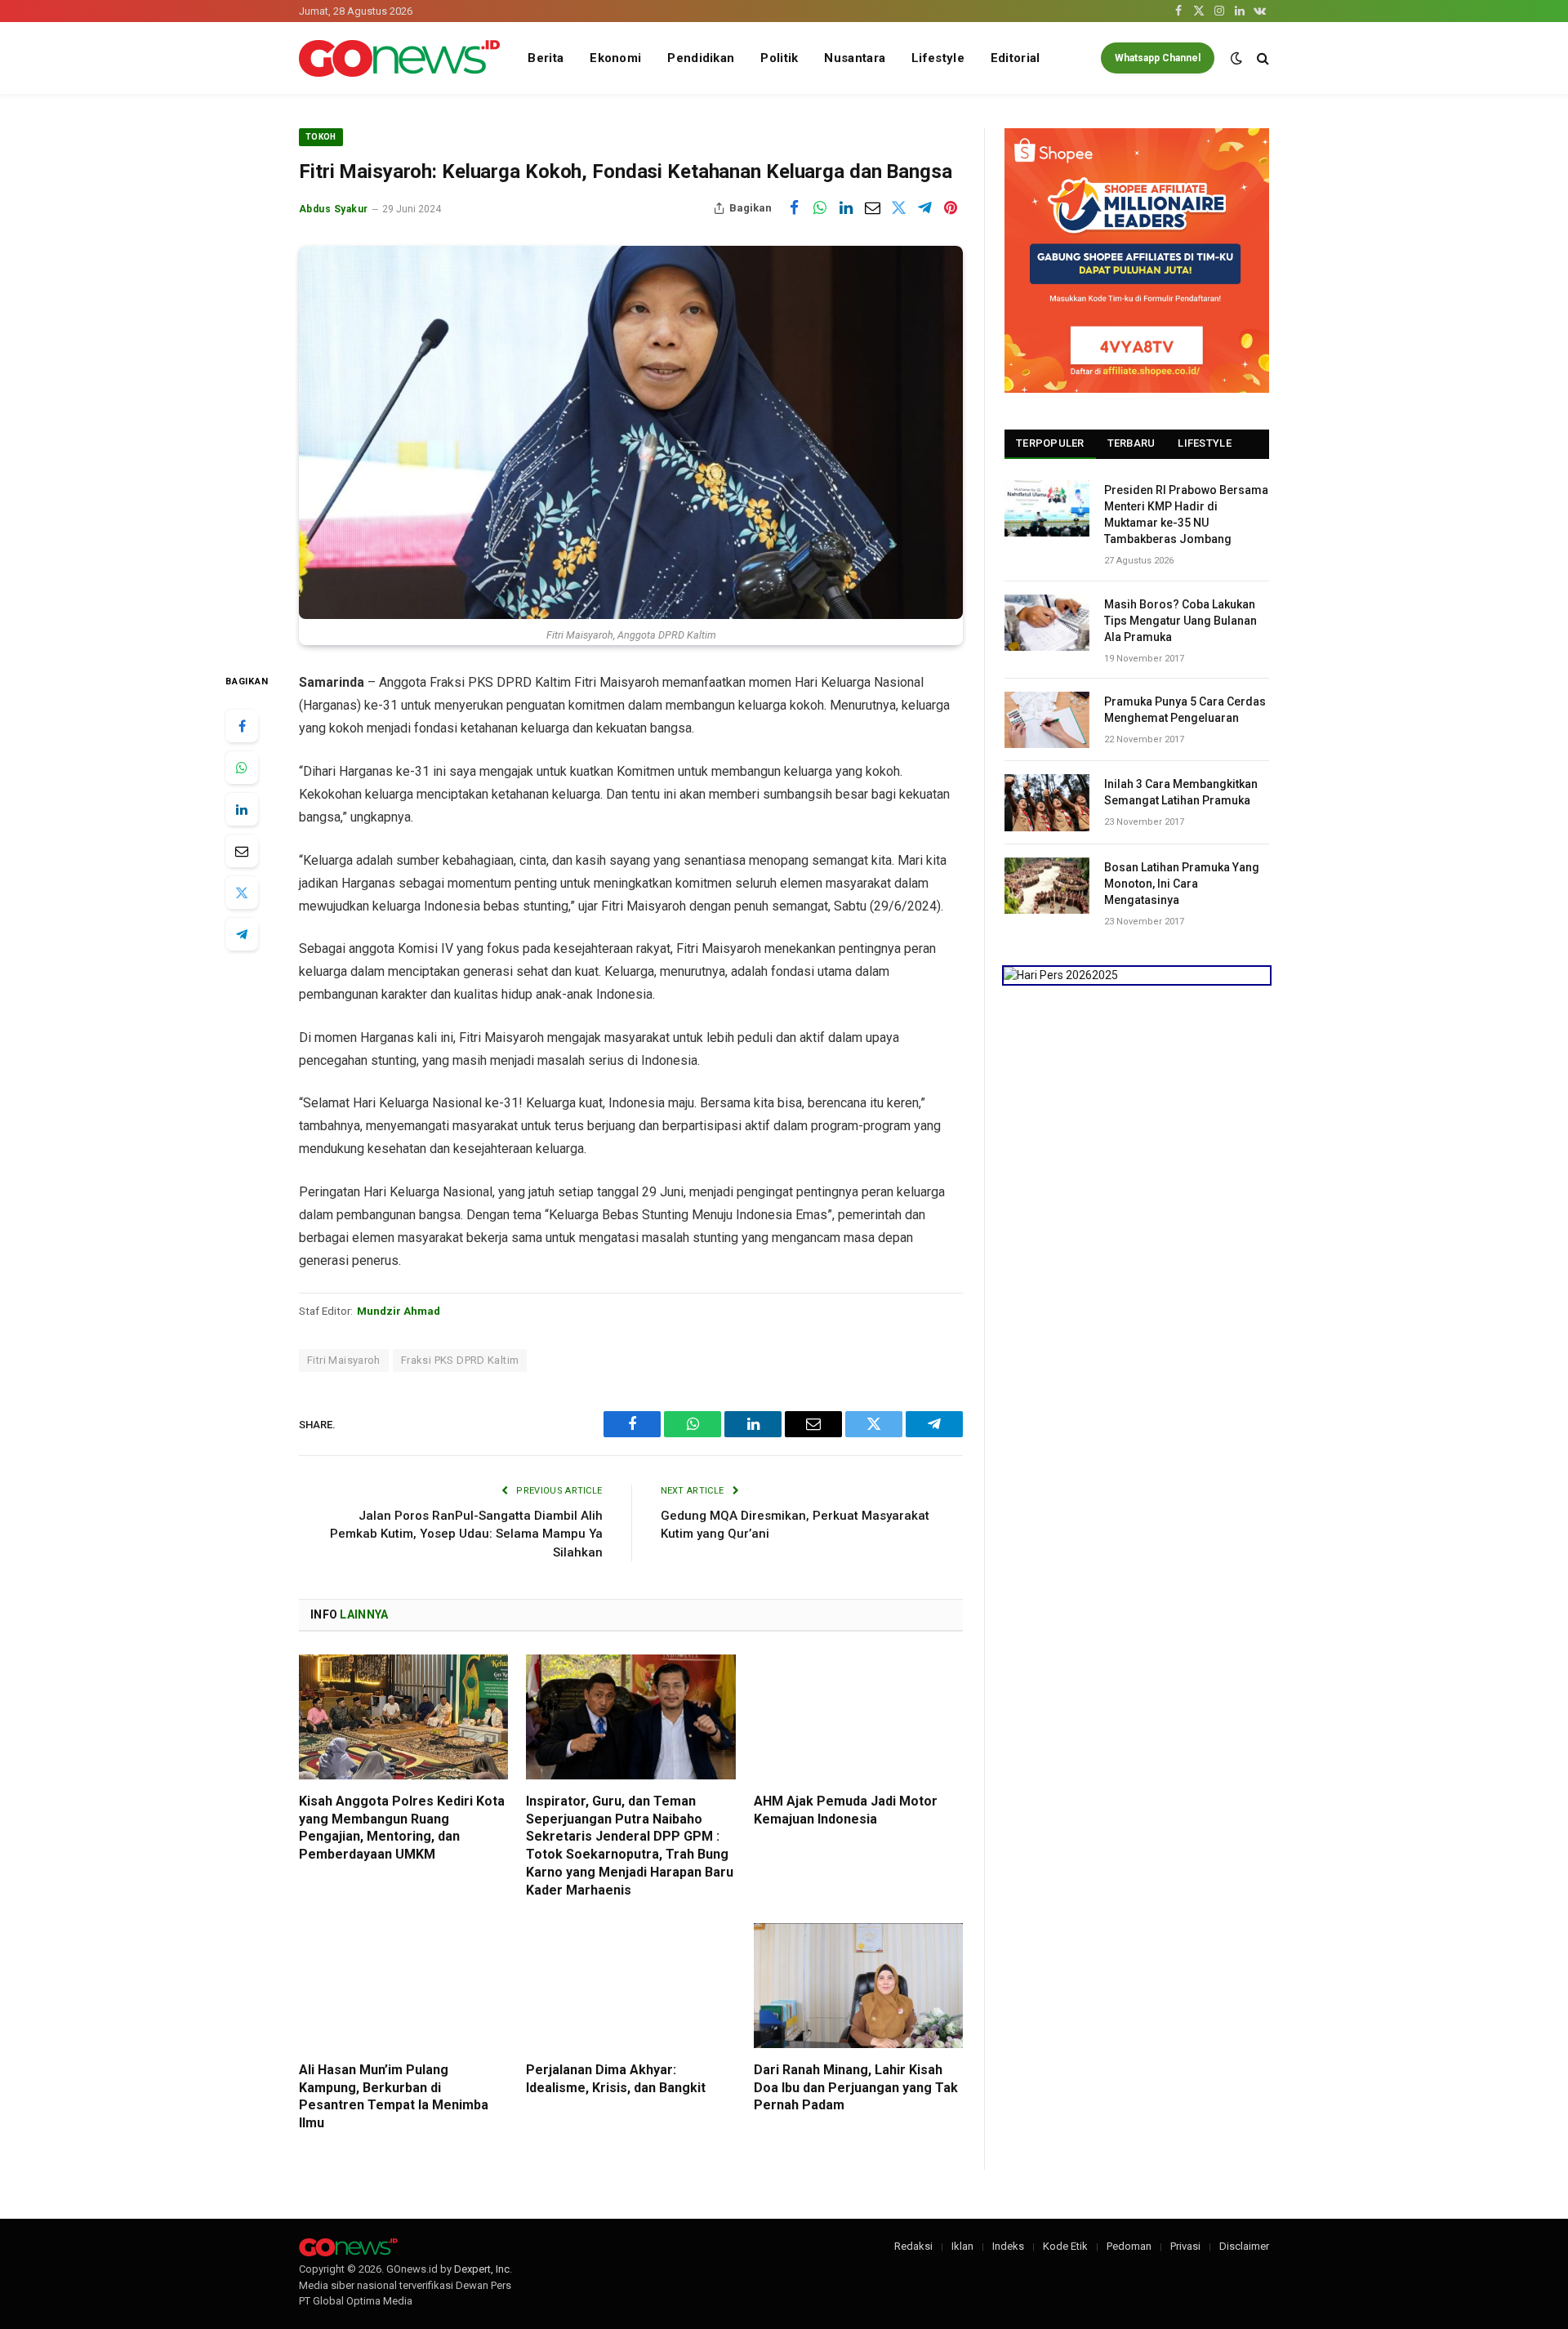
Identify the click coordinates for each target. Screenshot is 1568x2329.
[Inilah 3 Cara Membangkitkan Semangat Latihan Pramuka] (1047, 802)
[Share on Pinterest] (951, 208)
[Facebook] (242, 726)
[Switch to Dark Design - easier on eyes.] (1236, 58)
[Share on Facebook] (794, 208)
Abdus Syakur (334, 209)
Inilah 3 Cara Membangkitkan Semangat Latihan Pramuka (1181, 792)
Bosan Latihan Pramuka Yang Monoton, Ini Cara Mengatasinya (1182, 884)
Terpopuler (1050, 443)
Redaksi (913, 2246)
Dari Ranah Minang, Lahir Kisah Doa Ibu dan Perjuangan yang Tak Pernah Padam (856, 2088)
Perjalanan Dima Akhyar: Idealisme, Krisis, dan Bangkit (616, 2079)
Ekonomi (615, 58)
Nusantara (855, 58)
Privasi (1185, 2246)
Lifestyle (938, 58)
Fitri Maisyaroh (344, 1360)
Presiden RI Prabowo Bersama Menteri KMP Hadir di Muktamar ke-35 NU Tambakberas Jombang (1186, 514)
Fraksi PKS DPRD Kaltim (460, 1360)
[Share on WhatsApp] (820, 208)
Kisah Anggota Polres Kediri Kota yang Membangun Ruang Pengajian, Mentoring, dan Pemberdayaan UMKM (402, 1828)
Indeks (1008, 2246)
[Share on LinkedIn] (846, 208)
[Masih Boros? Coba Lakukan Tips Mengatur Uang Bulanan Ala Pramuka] (1047, 623)
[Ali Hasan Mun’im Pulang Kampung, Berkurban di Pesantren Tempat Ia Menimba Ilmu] (403, 1986)
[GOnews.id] (399, 58)
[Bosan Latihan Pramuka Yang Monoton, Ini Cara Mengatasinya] (1047, 886)
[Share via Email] (872, 208)
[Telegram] (242, 934)
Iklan (962, 2246)
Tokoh (321, 137)
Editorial (1016, 58)
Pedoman (1129, 2246)
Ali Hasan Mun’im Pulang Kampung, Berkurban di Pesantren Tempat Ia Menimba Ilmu (394, 2096)
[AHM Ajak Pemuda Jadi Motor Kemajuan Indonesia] (858, 1717)
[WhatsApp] (242, 768)
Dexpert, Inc (482, 2269)
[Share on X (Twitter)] (898, 208)
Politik (779, 58)
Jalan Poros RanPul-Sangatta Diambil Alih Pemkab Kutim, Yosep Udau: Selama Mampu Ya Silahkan (466, 1534)
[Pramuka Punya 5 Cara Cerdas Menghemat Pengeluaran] (1047, 720)
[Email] (242, 851)
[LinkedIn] (242, 809)
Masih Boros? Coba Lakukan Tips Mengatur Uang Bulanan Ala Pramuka (1180, 621)
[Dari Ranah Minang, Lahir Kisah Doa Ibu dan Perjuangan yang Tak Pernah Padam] (858, 1986)
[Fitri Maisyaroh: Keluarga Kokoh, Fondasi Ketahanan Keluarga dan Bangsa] (631, 432)
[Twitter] (242, 893)
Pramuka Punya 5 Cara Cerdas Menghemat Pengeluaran (1185, 710)
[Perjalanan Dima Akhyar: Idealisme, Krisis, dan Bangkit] (630, 1986)
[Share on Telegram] (924, 208)
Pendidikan (701, 58)
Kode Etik (1065, 2246)
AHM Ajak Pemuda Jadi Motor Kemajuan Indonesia (846, 1810)
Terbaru (1131, 443)
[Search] (1261, 58)
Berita (546, 58)
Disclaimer (1244, 2246)
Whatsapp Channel (1158, 58)
